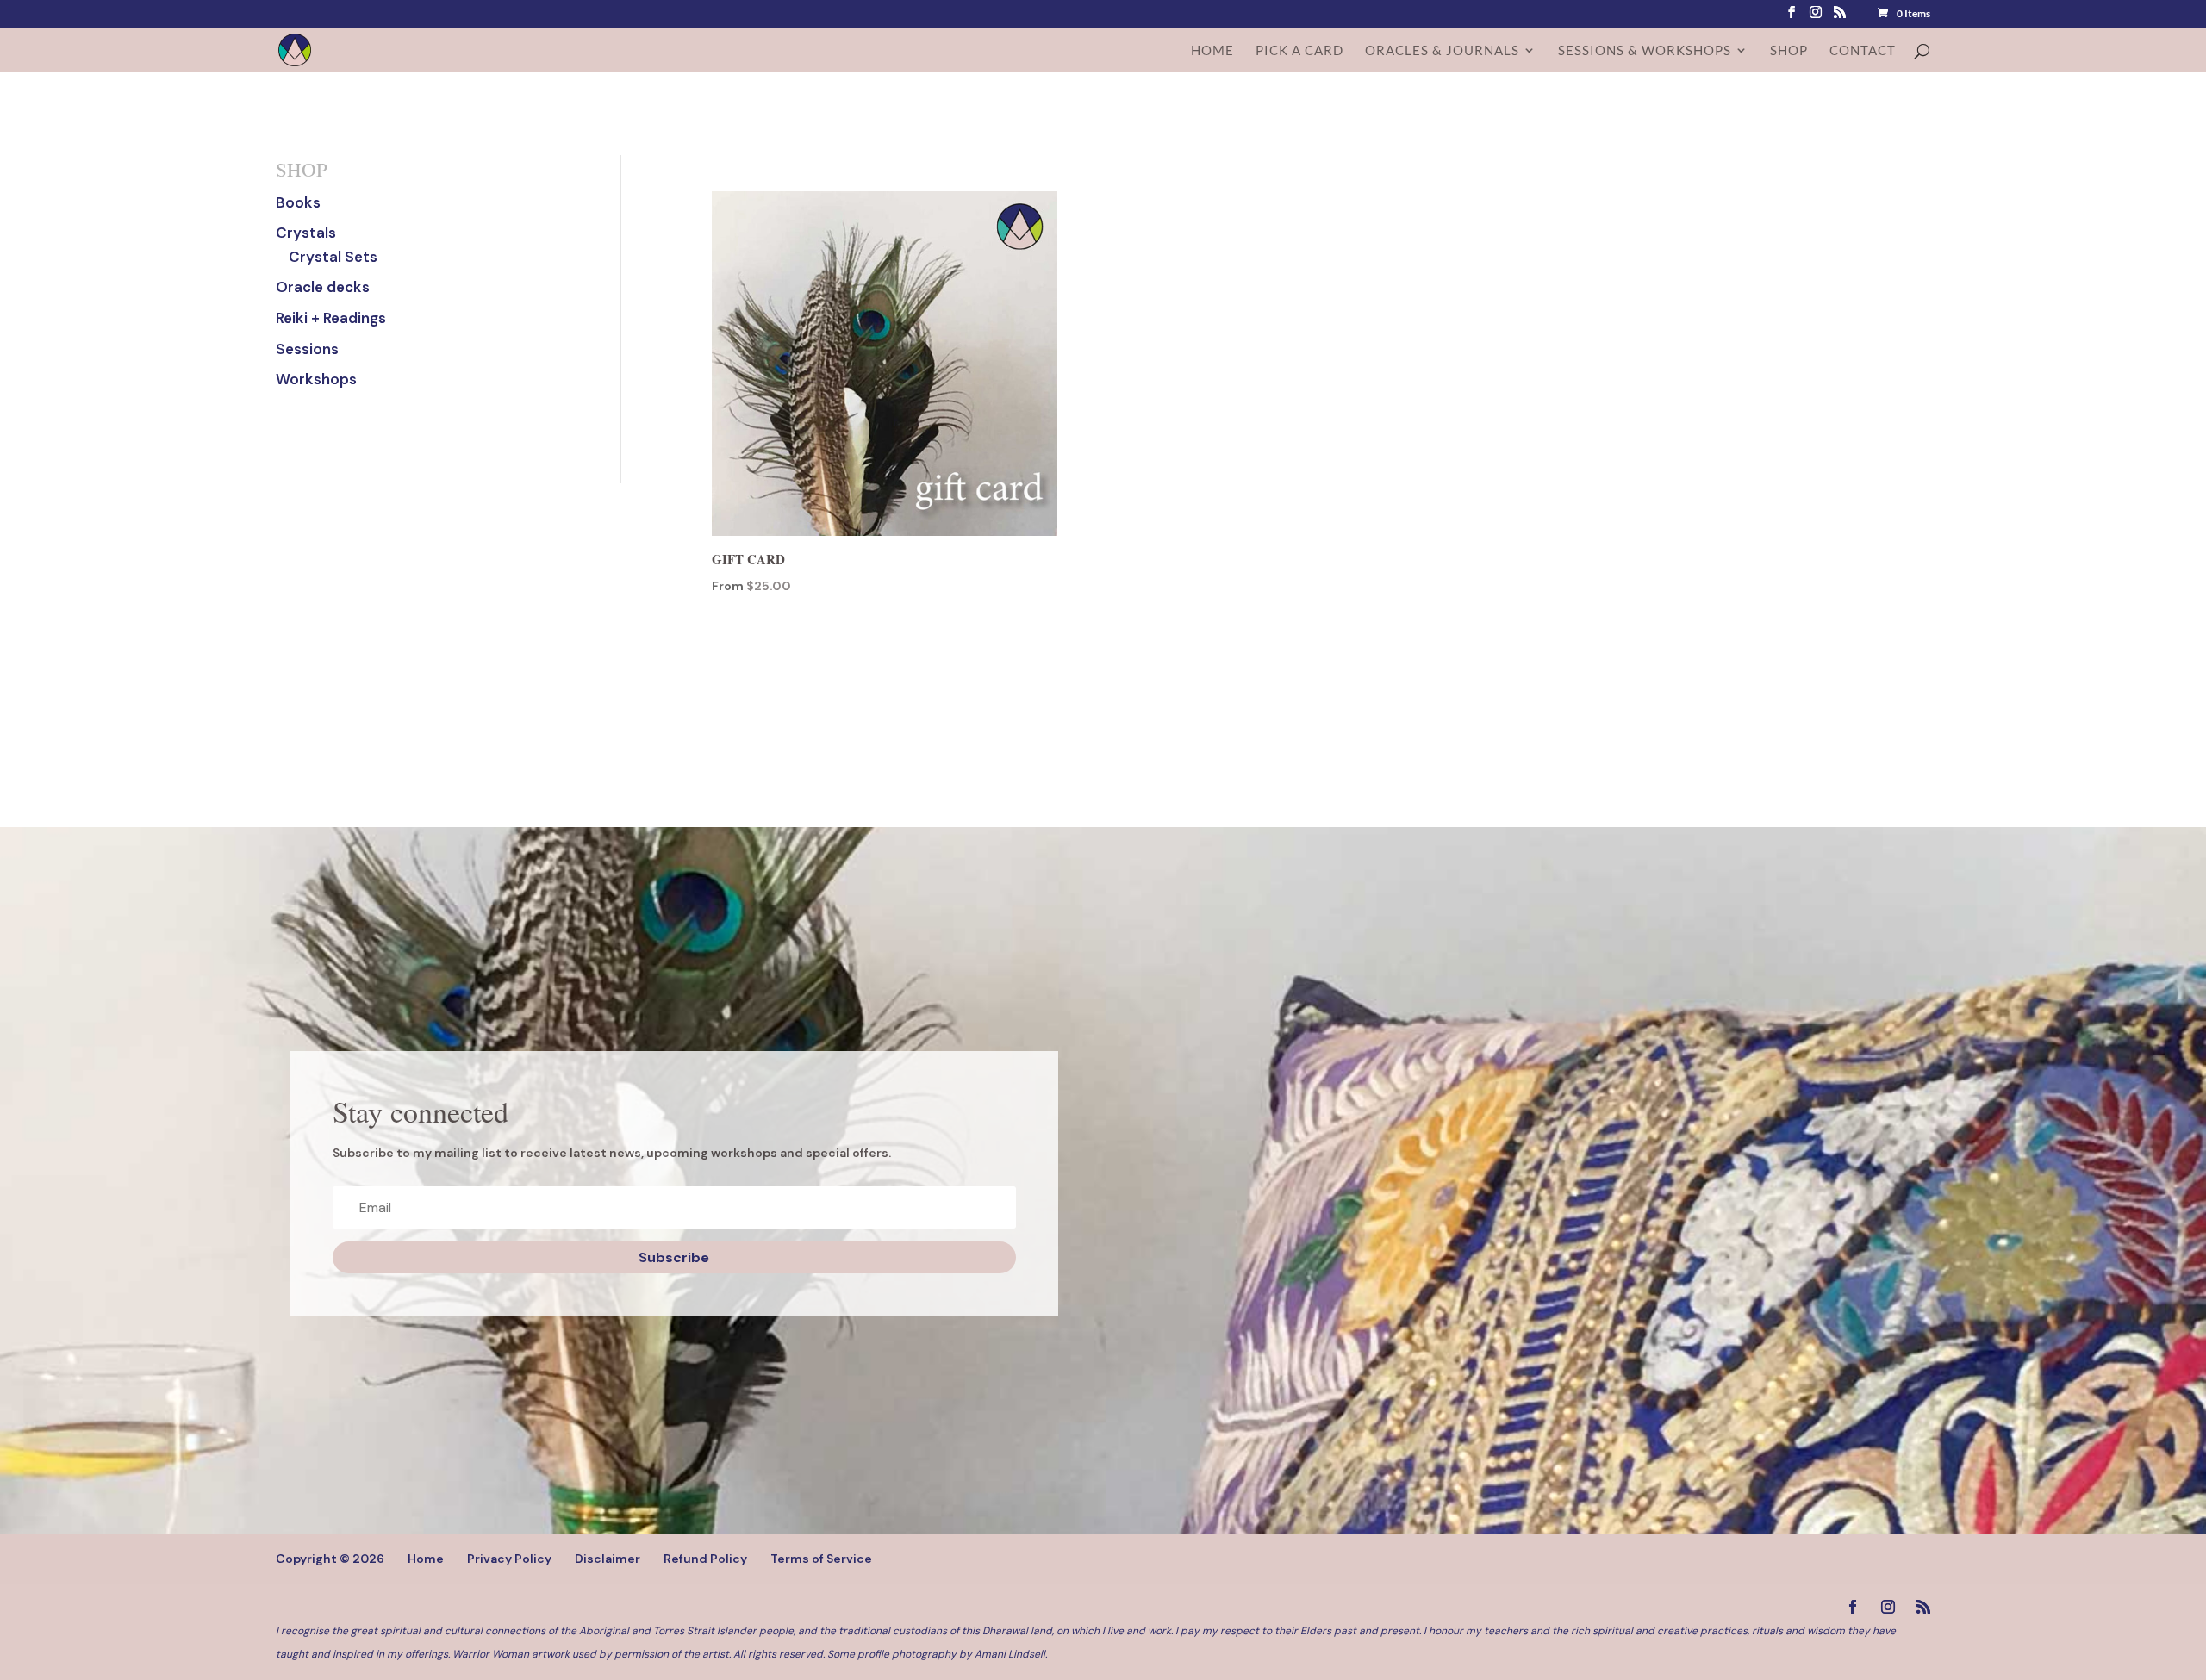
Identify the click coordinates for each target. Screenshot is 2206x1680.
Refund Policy (705, 1559)
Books (298, 202)
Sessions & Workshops (1645, 51)
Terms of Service (821, 1559)
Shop (1789, 51)
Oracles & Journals (1442, 51)
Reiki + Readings (331, 318)
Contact (1863, 51)
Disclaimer (608, 1559)
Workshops (316, 379)
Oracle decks (323, 287)
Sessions (307, 349)
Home (1212, 51)
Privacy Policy (509, 1559)
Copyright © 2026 (330, 1559)
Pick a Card (1299, 51)
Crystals (306, 233)
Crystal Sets (333, 257)
